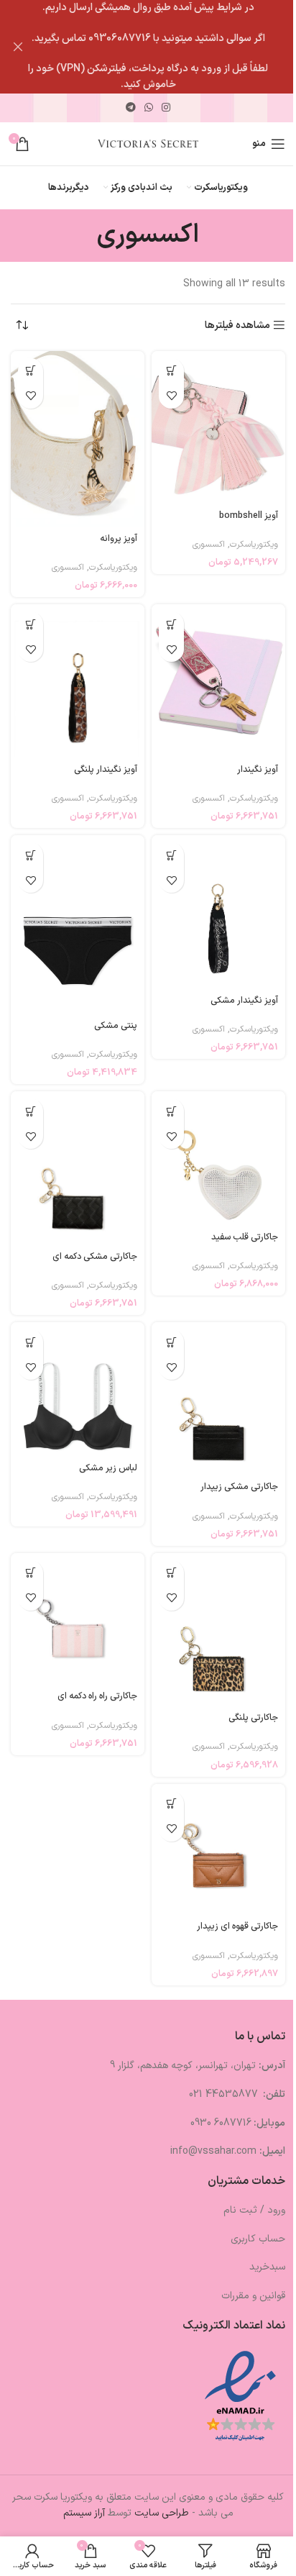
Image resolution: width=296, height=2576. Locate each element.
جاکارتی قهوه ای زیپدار (237, 1926)
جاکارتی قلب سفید (245, 1237)
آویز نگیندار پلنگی (106, 769)
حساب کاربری (258, 2239)
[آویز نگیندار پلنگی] (78, 681)
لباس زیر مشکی (108, 1468)
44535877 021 (225, 2094)
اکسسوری (209, 545)
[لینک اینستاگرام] (166, 108)
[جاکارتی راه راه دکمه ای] (78, 1619)
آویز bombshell (249, 515)
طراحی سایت (162, 2513)
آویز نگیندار (258, 769)
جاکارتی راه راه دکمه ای (97, 1696)
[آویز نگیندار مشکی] (218, 912)
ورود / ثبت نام (254, 2210)
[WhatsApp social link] (149, 108)
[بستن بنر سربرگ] (18, 47)
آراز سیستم (84, 2513)
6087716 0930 (221, 2123)
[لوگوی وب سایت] (148, 144)
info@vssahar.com (213, 2151)
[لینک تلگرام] (131, 108)
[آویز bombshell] (218, 428)
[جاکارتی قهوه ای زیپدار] (218, 1849)
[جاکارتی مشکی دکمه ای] (78, 1168)
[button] (171, 371)
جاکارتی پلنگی (253, 1717)
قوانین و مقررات (253, 2296)
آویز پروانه (119, 538)
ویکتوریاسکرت (254, 545)
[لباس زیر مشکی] (78, 1389)
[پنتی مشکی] (78, 924)
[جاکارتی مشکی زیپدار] (218, 1399)
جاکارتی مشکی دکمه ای (95, 1256)
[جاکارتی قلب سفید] (218, 1158)
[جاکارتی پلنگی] (218, 1630)
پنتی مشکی (116, 1025)
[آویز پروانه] (78, 439)
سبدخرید (267, 2267)
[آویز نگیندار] (218, 681)
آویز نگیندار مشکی (244, 1000)
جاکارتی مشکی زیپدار (239, 1487)
